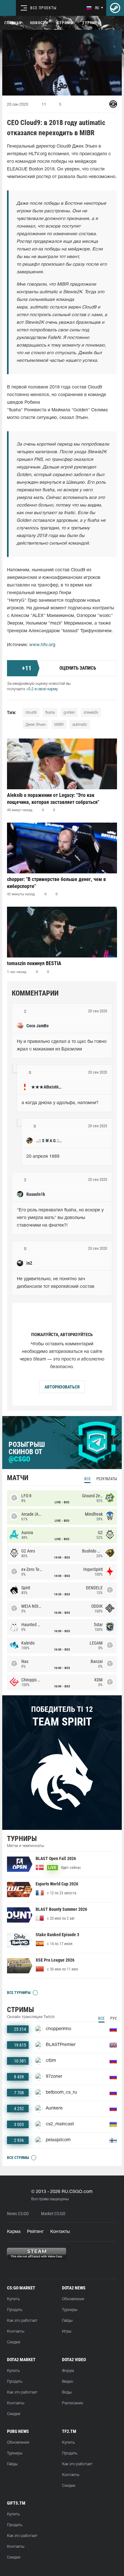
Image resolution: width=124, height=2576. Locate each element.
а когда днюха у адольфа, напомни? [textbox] (60, 1103)
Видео (68, 2382)
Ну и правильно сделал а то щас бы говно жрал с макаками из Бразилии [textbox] (62, 1046)
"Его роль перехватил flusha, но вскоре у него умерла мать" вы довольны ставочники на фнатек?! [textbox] (61, 1218)
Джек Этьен (35, 725)
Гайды (67, 2321)
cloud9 (31, 713)
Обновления (73, 2299)
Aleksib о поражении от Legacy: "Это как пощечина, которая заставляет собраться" (53, 799)
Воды (67, 2392)
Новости (39, 23)
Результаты (107, 1479)
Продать (15, 2310)
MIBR (59, 725)
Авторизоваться (62, 1387)
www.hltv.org (42, 645)
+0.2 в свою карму (42, 689)
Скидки (14, 2342)
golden (69, 713)
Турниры (92, 23)
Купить (13, 2299)
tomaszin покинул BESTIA (34, 963)
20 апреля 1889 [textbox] (43, 1157)
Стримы (65, 23)
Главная (13, 23)
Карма (14, 2232)
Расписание (72, 2403)
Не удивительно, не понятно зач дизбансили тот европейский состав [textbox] (56, 1283)
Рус (114, 2018)
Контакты (60, 2232)
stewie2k (91, 713)
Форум (68, 2371)
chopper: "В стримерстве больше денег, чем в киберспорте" (56, 883)
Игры (67, 2331)
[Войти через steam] (115, 8)
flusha (50, 713)
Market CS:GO (53, 2214)
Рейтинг (35, 2232)
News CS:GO (18, 2214)
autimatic (80, 725)
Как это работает (22, 2321)
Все (87, 1479)
